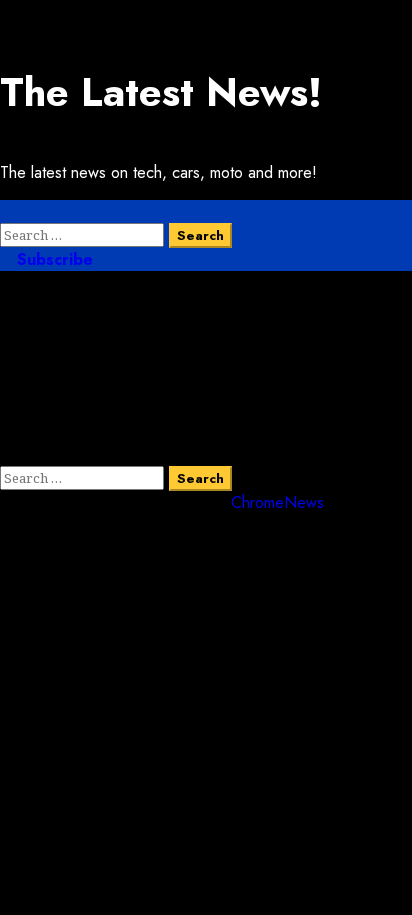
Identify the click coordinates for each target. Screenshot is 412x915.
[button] (6, 211)
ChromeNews (277, 502)
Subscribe (52, 259)
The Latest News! (161, 92)
